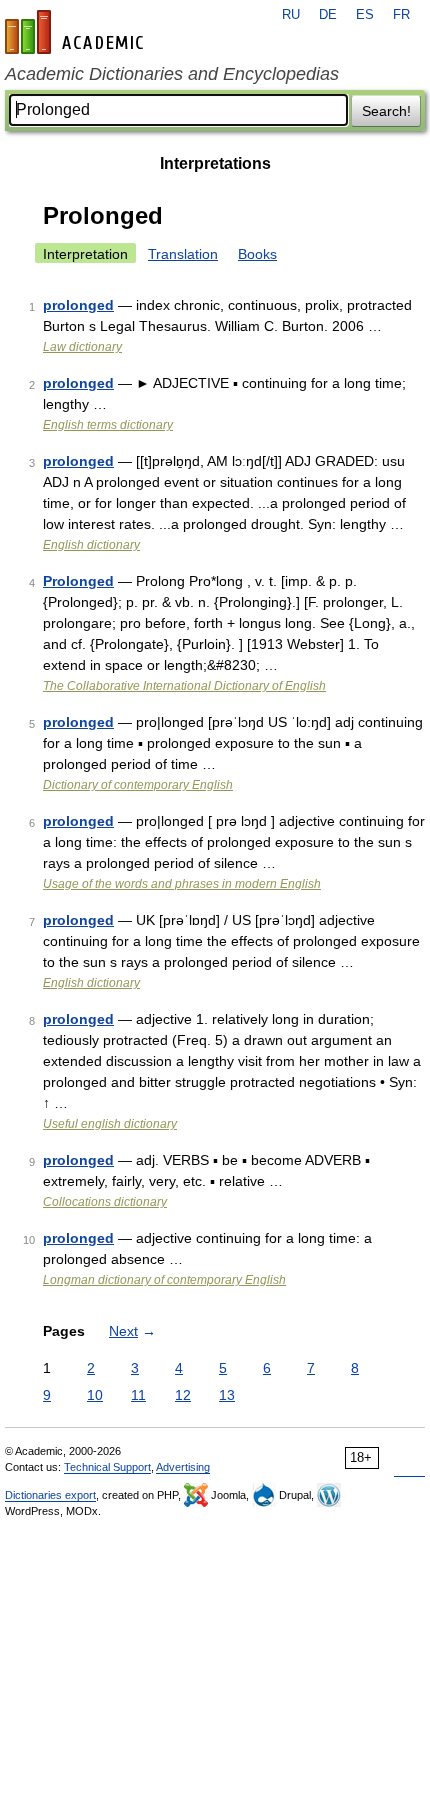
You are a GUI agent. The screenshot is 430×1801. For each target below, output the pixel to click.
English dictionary (91, 545)
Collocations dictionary (105, 1202)
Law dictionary (82, 347)
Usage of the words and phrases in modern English (182, 884)
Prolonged (78, 581)
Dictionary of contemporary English (138, 785)
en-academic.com (77, 32)
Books (257, 254)
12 (183, 1395)
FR (401, 15)
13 (227, 1395)
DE (328, 15)
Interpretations (215, 163)
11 (138, 1395)
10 (95, 1395)
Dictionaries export (50, 1495)
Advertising (183, 1467)
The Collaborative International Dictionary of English (184, 686)
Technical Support (107, 1467)
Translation (183, 254)
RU (291, 15)
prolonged (78, 305)
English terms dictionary (108, 425)
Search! (386, 111)
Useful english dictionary (110, 1124)
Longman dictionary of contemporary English (164, 1280)
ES (365, 15)
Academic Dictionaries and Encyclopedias (172, 74)
